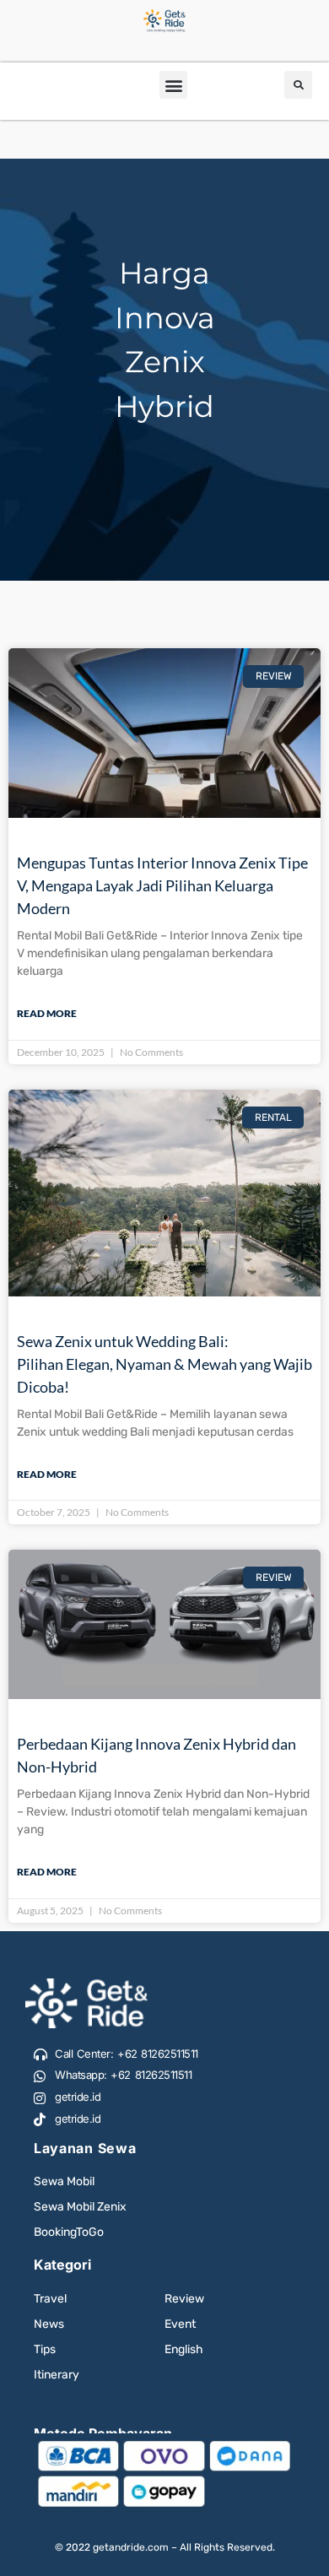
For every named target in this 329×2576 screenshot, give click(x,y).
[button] (173, 85)
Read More (47, 1013)
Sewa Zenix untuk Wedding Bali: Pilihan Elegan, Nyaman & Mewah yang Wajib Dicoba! (164, 1364)
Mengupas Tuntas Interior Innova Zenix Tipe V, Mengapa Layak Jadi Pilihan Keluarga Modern (162, 885)
